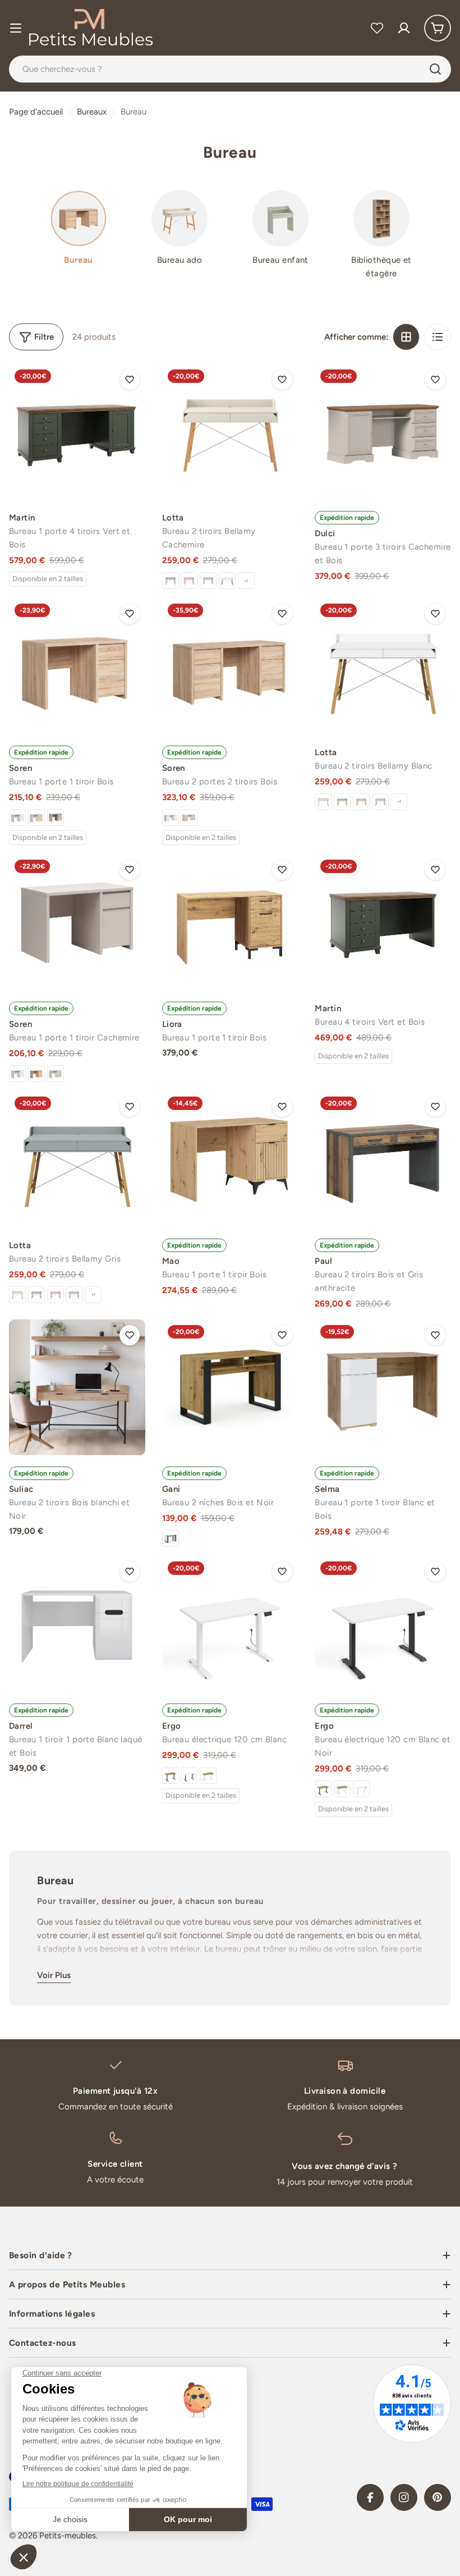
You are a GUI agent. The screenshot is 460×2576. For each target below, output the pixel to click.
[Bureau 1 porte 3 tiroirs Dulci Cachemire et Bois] (383, 432)
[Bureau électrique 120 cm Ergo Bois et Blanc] (208, 1775)
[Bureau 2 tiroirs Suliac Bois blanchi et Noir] (77, 1388)
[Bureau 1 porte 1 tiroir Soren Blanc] (17, 817)
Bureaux (92, 112)
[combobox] (230, 69)
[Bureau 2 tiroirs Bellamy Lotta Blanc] (227, 581)
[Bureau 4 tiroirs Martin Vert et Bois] (383, 922)
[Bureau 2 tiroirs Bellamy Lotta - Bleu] (208, 581)
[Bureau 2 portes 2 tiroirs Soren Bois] (230, 666)
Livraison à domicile (345, 2091)
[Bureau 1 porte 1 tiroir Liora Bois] (230, 922)
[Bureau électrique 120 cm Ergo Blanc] (230, 1624)
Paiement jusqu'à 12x (115, 2091)
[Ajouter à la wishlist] (130, 380)
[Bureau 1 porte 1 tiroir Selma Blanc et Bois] (383, 1388)
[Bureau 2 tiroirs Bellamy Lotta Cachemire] (230, 432)
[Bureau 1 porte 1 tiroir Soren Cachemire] (56, 817)
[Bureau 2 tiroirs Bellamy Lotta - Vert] (171, 581)
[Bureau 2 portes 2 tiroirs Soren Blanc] (171, 817)
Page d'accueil (36, 112)
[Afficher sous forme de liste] (438, 337)
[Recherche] (435, 69)
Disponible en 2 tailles (48, 579)
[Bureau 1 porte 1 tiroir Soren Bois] (77, 666)
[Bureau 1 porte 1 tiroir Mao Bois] (230, 1159)
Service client (115, 2164)
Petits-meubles (68, 2536)
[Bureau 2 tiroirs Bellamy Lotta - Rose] (189, 581)
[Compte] (404, 28)
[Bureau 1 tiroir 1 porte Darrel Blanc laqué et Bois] (77, 1624)
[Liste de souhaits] (377, 28)
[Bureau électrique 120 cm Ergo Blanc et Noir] (189, 1775)
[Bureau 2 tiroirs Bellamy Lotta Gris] (77, 1159)
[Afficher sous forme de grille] (406, 337)
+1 (246, 581)
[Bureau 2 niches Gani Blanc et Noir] (171, 1538)
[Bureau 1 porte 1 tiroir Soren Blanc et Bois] (36, 817)
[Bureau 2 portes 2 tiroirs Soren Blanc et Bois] (189, 817)
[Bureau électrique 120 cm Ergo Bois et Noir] (171, 1775)
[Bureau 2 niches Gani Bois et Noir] (230, 1388)
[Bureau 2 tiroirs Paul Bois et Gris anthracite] (383, 1159)
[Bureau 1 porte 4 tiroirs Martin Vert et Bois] (77, 432)
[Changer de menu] (16, 28)
